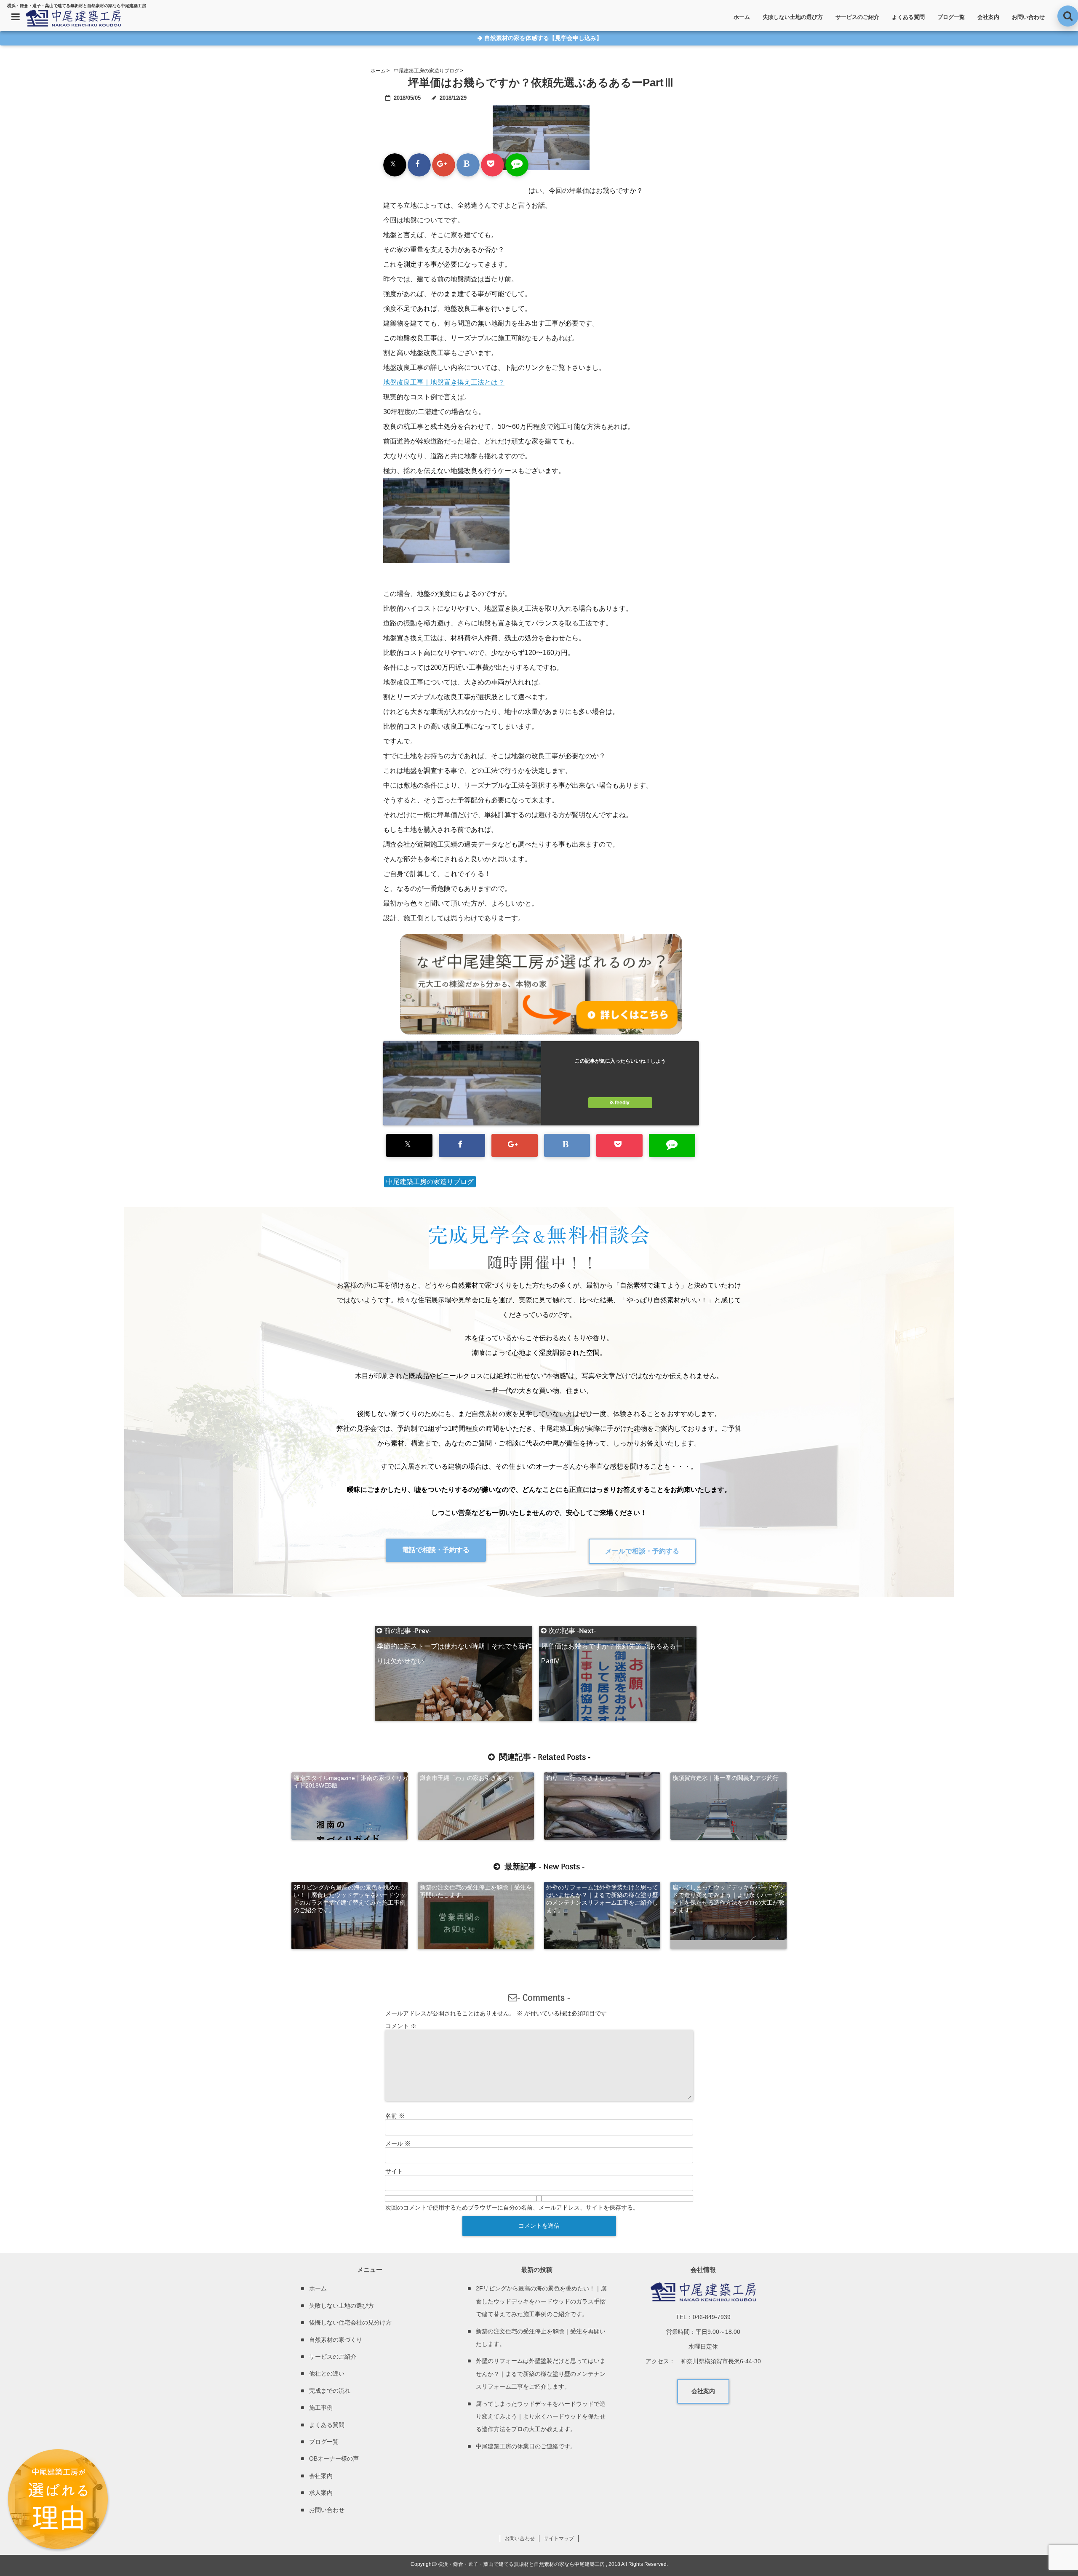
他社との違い (327, 2373)
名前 (395, 2116)
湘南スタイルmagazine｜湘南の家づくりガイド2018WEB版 (351, 1782)
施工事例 (321, 2408)
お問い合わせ (1028, 17)
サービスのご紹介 (857, 17)
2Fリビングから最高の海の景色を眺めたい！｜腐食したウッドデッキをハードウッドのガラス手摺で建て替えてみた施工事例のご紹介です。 (350, 1899)
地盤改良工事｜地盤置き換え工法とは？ (444, 382)
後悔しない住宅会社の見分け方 (350, 2322)
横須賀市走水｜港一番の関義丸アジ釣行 (726, 1778)
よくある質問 (908, 17)
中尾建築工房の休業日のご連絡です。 (526, 2446)
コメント (401, 2026)
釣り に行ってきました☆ (582, 1778)
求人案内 (321, 2493)
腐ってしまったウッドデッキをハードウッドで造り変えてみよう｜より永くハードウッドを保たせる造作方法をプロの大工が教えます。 (728, 1899)
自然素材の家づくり (336, 2340)
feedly (622, 1103)
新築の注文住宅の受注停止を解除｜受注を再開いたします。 (476, 1891)
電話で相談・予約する (436, 1550)
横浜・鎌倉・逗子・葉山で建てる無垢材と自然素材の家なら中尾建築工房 (521, 2564)
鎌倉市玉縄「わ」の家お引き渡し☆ (467, 1778)
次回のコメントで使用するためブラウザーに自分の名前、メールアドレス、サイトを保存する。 (512, 2207)
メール (398, 2143)
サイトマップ (559, 2539)
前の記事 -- (454, 1631)
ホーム (742, 17)
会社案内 (988, 17)
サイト (394, 2171)
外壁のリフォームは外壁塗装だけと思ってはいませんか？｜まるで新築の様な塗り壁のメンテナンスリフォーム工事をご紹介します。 (602, 1899)
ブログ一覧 (951, 17)
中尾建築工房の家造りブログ (430, 1182)
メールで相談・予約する (642, 1551)
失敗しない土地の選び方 (793, 17)
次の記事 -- (612, 1631)
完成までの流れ (330, 2391)
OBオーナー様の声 (334, 2458)
